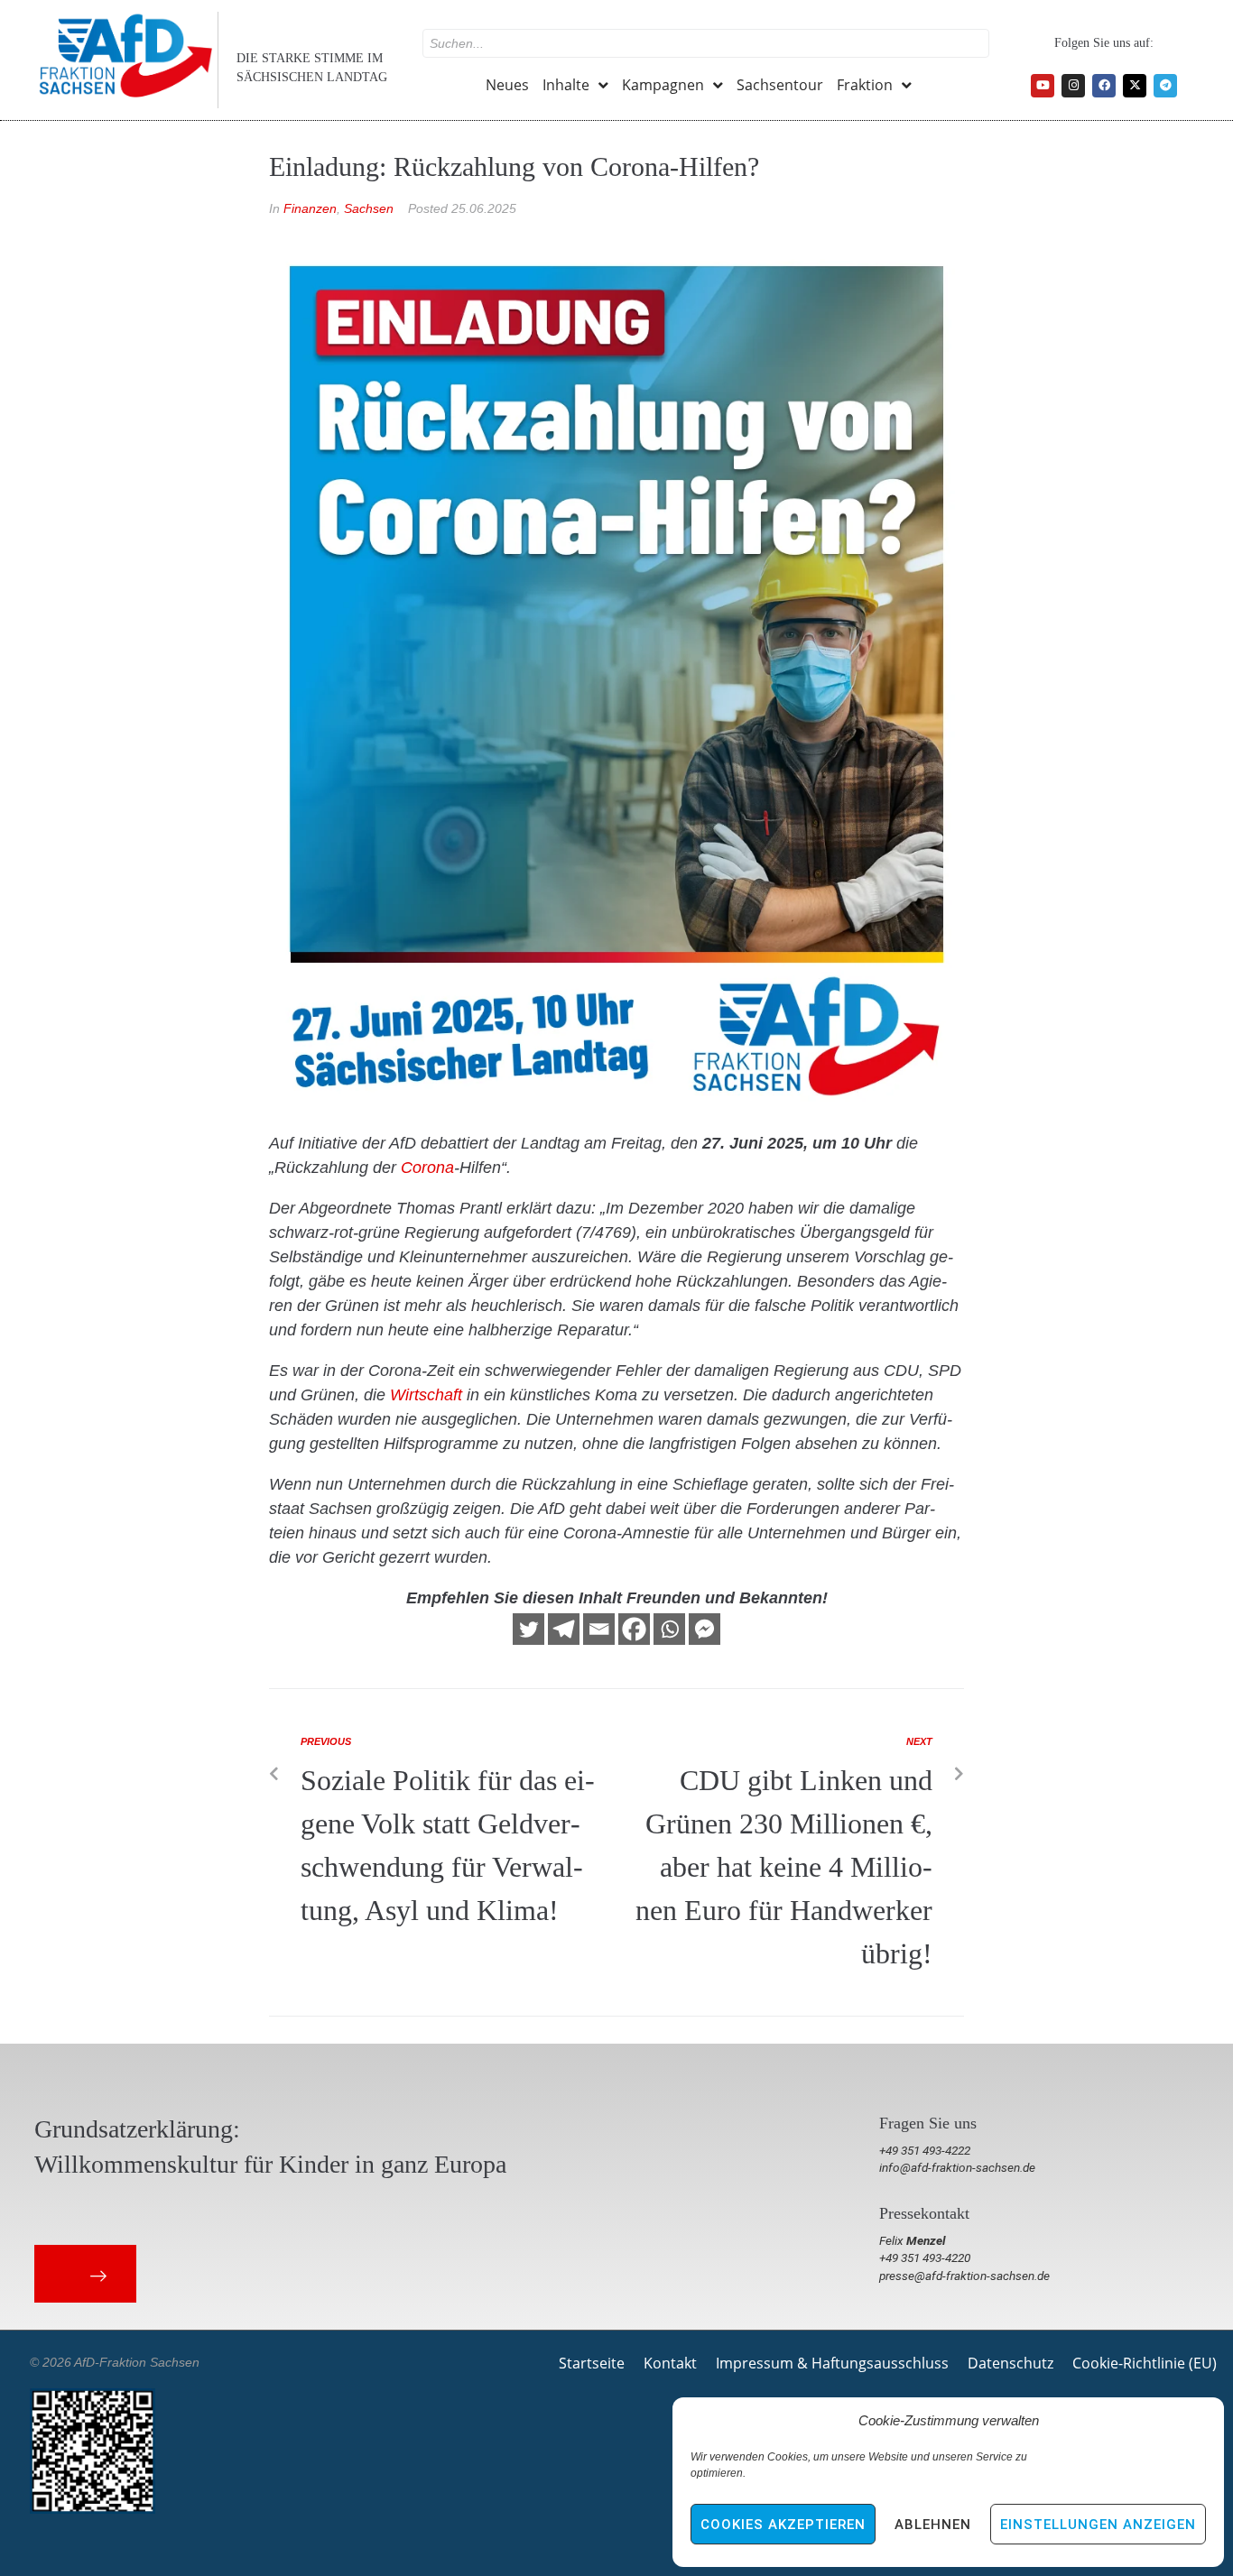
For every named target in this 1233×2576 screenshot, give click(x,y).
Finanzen (310, 208)
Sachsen (369, 208)
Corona (427, 1168)
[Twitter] (528, 1629)
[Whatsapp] (669, 1629)
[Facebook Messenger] (705, 1629)
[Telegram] (1165, 86)
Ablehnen (933, 2525)
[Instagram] (1073, 86)
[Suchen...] (706, 43)
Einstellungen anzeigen (1098, 2525)
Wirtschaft (426, 1395)
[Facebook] (1104, 86)
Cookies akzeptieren (783, 2525)
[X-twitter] (1135, 86)
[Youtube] (1043, 86)
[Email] (599, 1629)
